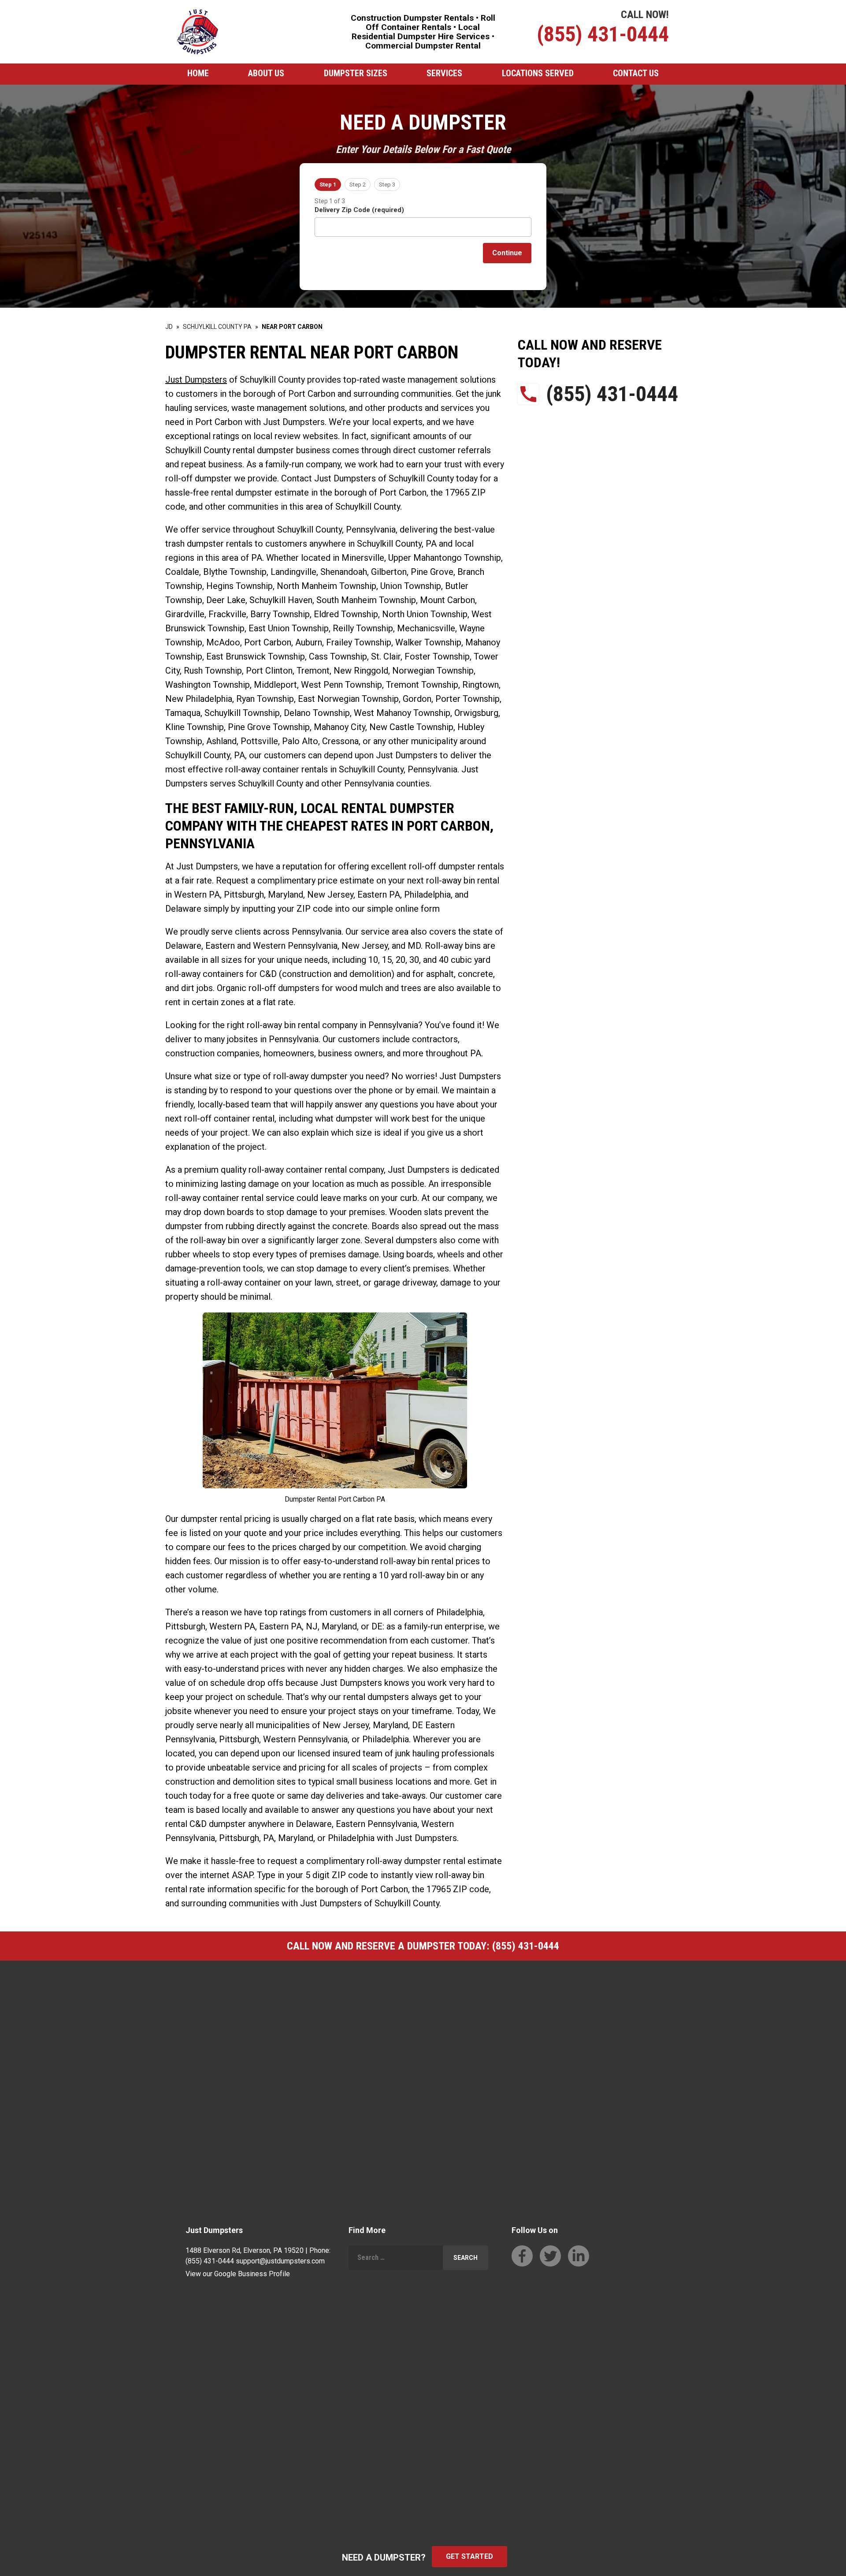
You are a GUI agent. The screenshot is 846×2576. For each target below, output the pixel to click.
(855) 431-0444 (603, 34)
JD (169, 327)
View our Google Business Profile (238, 2274)
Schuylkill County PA (217, 327)
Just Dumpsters (196, 380)
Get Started (469, 2556)
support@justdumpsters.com (280, 2261)
